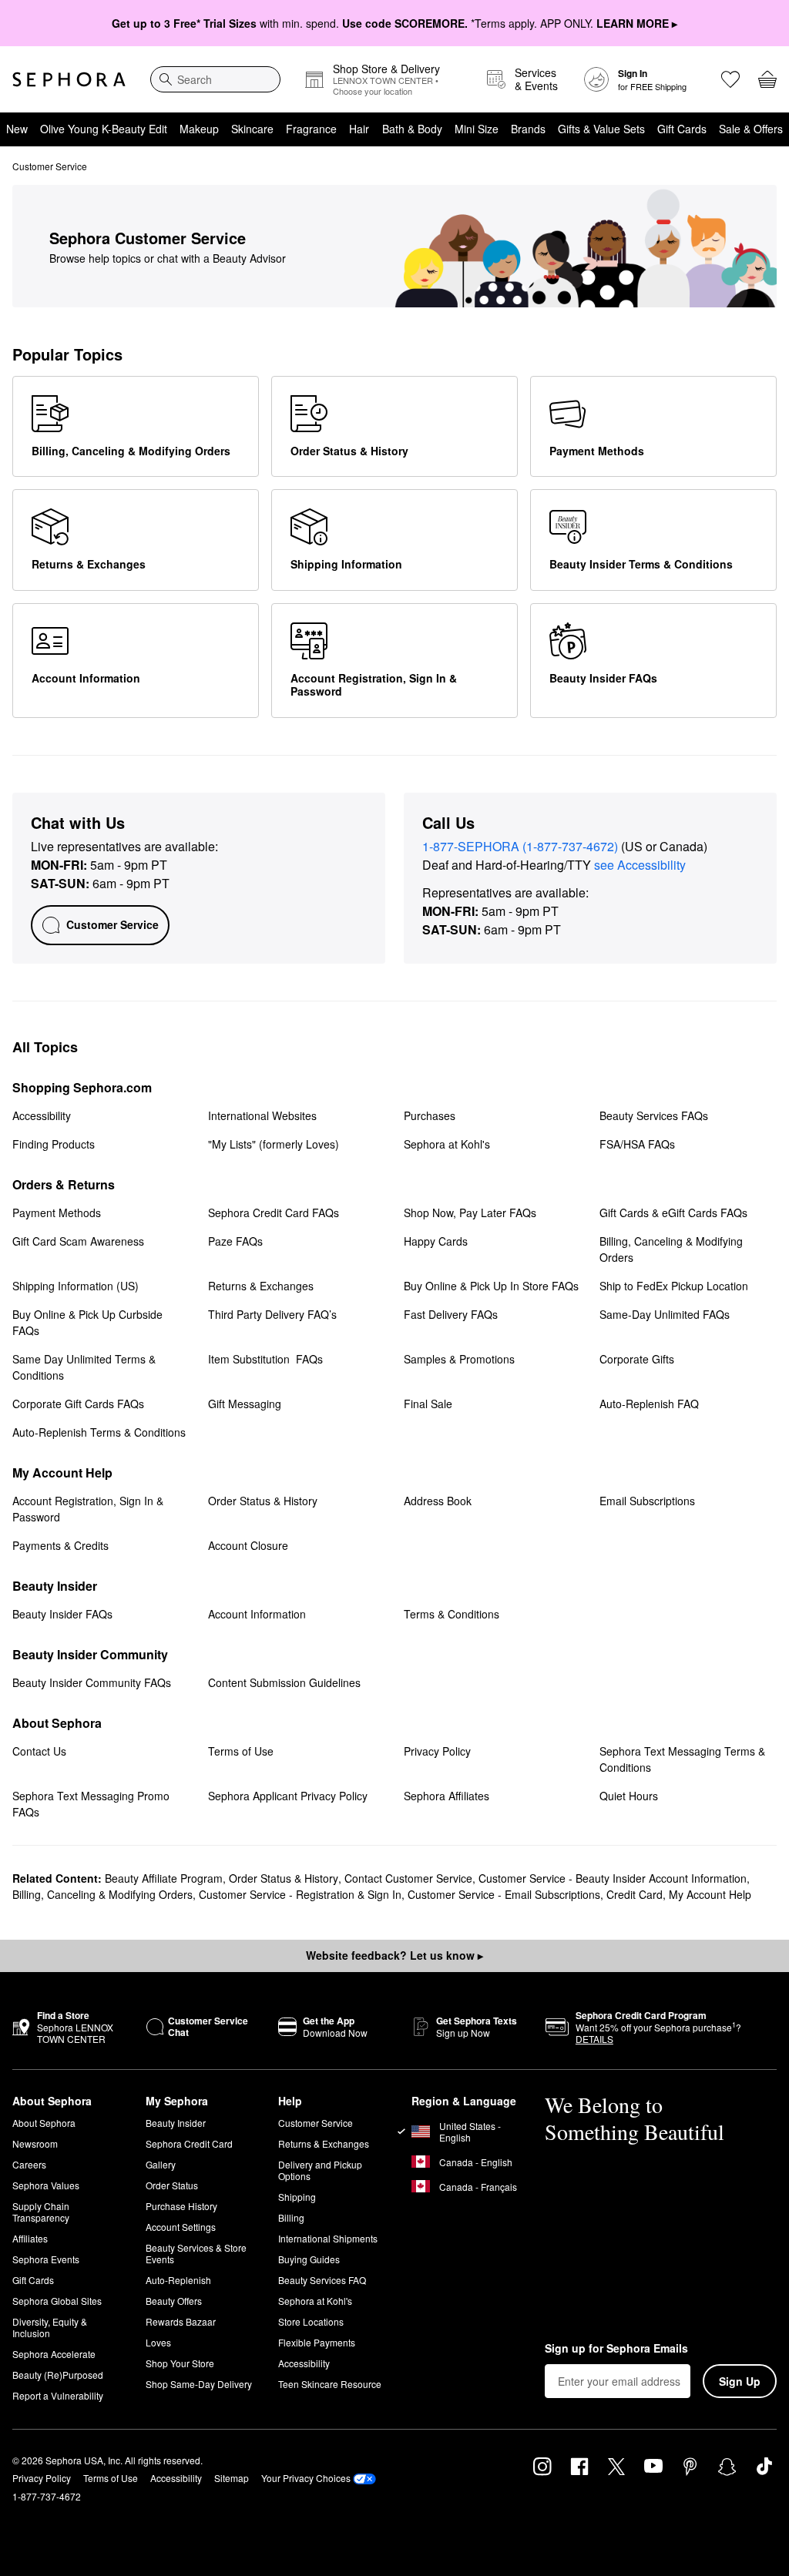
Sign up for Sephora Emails (616, 2349)
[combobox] (215, 79)
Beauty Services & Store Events (196, 2253)
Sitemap (232, 2478)
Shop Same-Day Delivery (199, 2384)
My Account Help (710, 1894)
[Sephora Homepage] (69, 79)
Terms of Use (111, 2478)
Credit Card (635, 1894)
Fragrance (311, 129)
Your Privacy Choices (306, 2478)
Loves (158, 2342)
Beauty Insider (176, 2123)
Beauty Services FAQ (322, 2280)
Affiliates (30, 2238)
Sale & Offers (751, 129)
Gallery (161, 2164)
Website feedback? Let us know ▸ (394, 1955)
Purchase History (181, 2206)
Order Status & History (284, 1878)
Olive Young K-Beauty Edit (104, 129)
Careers (29, 2164)
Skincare (252, 129)
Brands (528, 129)
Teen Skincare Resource (330, 2384)
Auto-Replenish (178, 2280)
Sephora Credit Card (189, 2143)
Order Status (172, 2185)
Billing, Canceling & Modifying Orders (102, 1894)
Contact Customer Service (408, 1878)
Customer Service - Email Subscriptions (504, 1894)
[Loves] (730, 79)
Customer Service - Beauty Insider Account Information (613, 1878)
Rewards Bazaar (181, 2321)
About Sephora (44, 2123)
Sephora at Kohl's (315, 2301)
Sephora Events (46, 2259)
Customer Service (316, 2123)
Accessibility (304, 2363)
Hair (359, 129)
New (17, 129)
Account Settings (181, 2227)
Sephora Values (46, 2185)
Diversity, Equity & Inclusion (50, 2327)
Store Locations (311, 2321)
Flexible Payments (317, 2342)
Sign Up (740, 2381)
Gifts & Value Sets (601, 129)
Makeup (199, 129)
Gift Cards (682, 129)
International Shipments (328, 2238)
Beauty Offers (174, 2301)
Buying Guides (309, 2259)
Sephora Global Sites (57, 2301)
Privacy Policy (42, 2478)
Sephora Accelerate (54, 2354)
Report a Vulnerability (58, 2395)
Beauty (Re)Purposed (58, 2375)
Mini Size (477, 129)
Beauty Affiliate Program (164, 1878)
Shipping (297, 2197)
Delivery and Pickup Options (320, 2170)
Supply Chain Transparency (41, 2212)
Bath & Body (412, 129)
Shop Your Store (180, 2363)
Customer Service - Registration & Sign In (300, 1894)
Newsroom (35, 2143)
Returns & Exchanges (324, 2143)
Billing (291, 2217)
